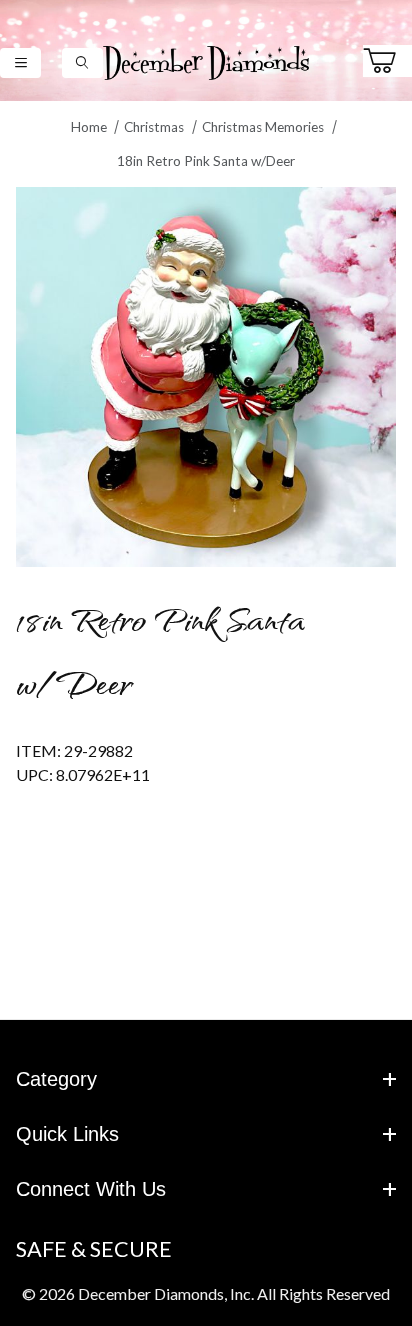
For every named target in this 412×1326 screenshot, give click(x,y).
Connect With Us (91, 1189)
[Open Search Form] (82, 62)
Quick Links (67, 1134)
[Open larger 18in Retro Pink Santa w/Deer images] (206, 377)
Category (56, 1079)
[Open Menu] (20, 62)
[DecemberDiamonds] (206, 60)
